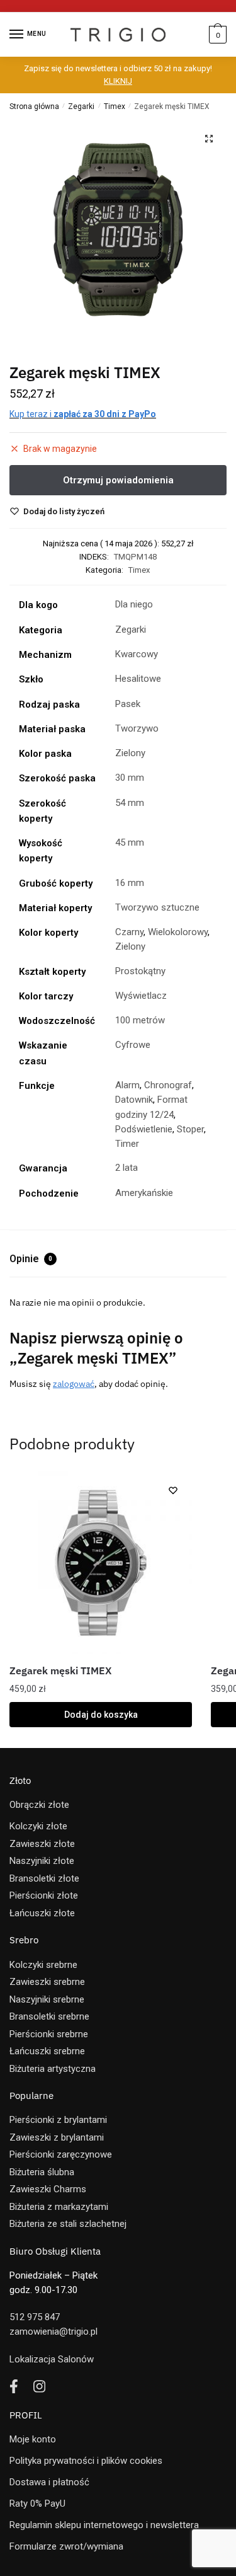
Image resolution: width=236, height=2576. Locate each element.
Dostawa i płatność (49, 2482)
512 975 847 (35, 2317)
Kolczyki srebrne (43, 1965)
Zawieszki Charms (48, 2189)
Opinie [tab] (31, 1259)
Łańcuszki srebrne (47, 2051)
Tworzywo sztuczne (157, 907)
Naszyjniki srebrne (47, 1999)
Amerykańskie (144, 1193)
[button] (209, 139)
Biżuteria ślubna (42, 2172)
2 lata (126, 1168)
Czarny (129, 932)
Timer (127, 1144)
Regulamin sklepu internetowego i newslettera (104, 2525)
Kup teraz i (83, 414)
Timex (115, 106)
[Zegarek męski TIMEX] (101, 1563)
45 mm (130, 842)
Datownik (134, 1100)
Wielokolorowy (178, 932)
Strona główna (34, 106)
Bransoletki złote (44, 1878)
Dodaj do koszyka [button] (101, 1715)
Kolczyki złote (38, 1826)
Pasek (128, 704)
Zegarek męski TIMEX (60, 1670)
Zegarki (81, 106)
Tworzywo (137, 728)
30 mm (130, 778)
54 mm (130, 803)
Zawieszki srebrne (47, 1982)
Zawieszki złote (42, 1844)
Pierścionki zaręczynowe (61, 2154)
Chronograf (168, 1085)
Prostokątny (140, 971)
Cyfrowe (133, 1045)
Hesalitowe (138, 679)
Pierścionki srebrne (49, 2034)
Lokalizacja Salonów (52, 2359)
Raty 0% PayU (37, 2504)
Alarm (127, 1085)
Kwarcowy (137, 654)
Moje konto (33, 2439)
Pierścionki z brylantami (58, 2120)
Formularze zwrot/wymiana (66, 2546)
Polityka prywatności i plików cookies (86, 2461)
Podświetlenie (144, 1129)
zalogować (74, 1384)
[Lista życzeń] (173, 1490)
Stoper (190, 1129)
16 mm (130, 883)
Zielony (130, 753)
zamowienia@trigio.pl (53, 2332)
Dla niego (134, 604)
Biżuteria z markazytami (59, 2207)
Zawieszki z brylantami (57, 2137)
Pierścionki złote (44, 1895)
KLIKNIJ (118, 81)
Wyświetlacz (141, 996)
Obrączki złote (39, 1805)
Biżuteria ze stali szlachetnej (68, 2224)
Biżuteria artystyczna (53, 2069)
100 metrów (140, 1020)
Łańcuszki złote (42, 1913)
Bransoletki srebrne (49, 2016)
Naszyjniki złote (42, 1861)
